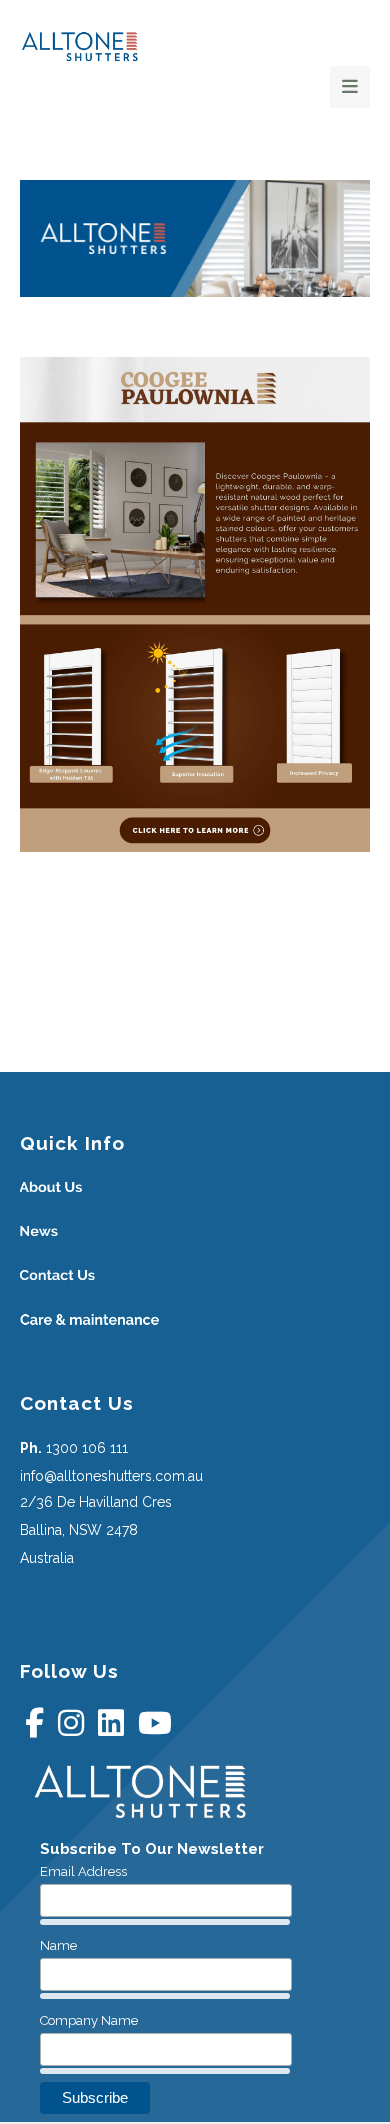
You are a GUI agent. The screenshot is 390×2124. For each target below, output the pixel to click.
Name (58, 1945)
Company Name (89, 2020)
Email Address (83, 1871)
